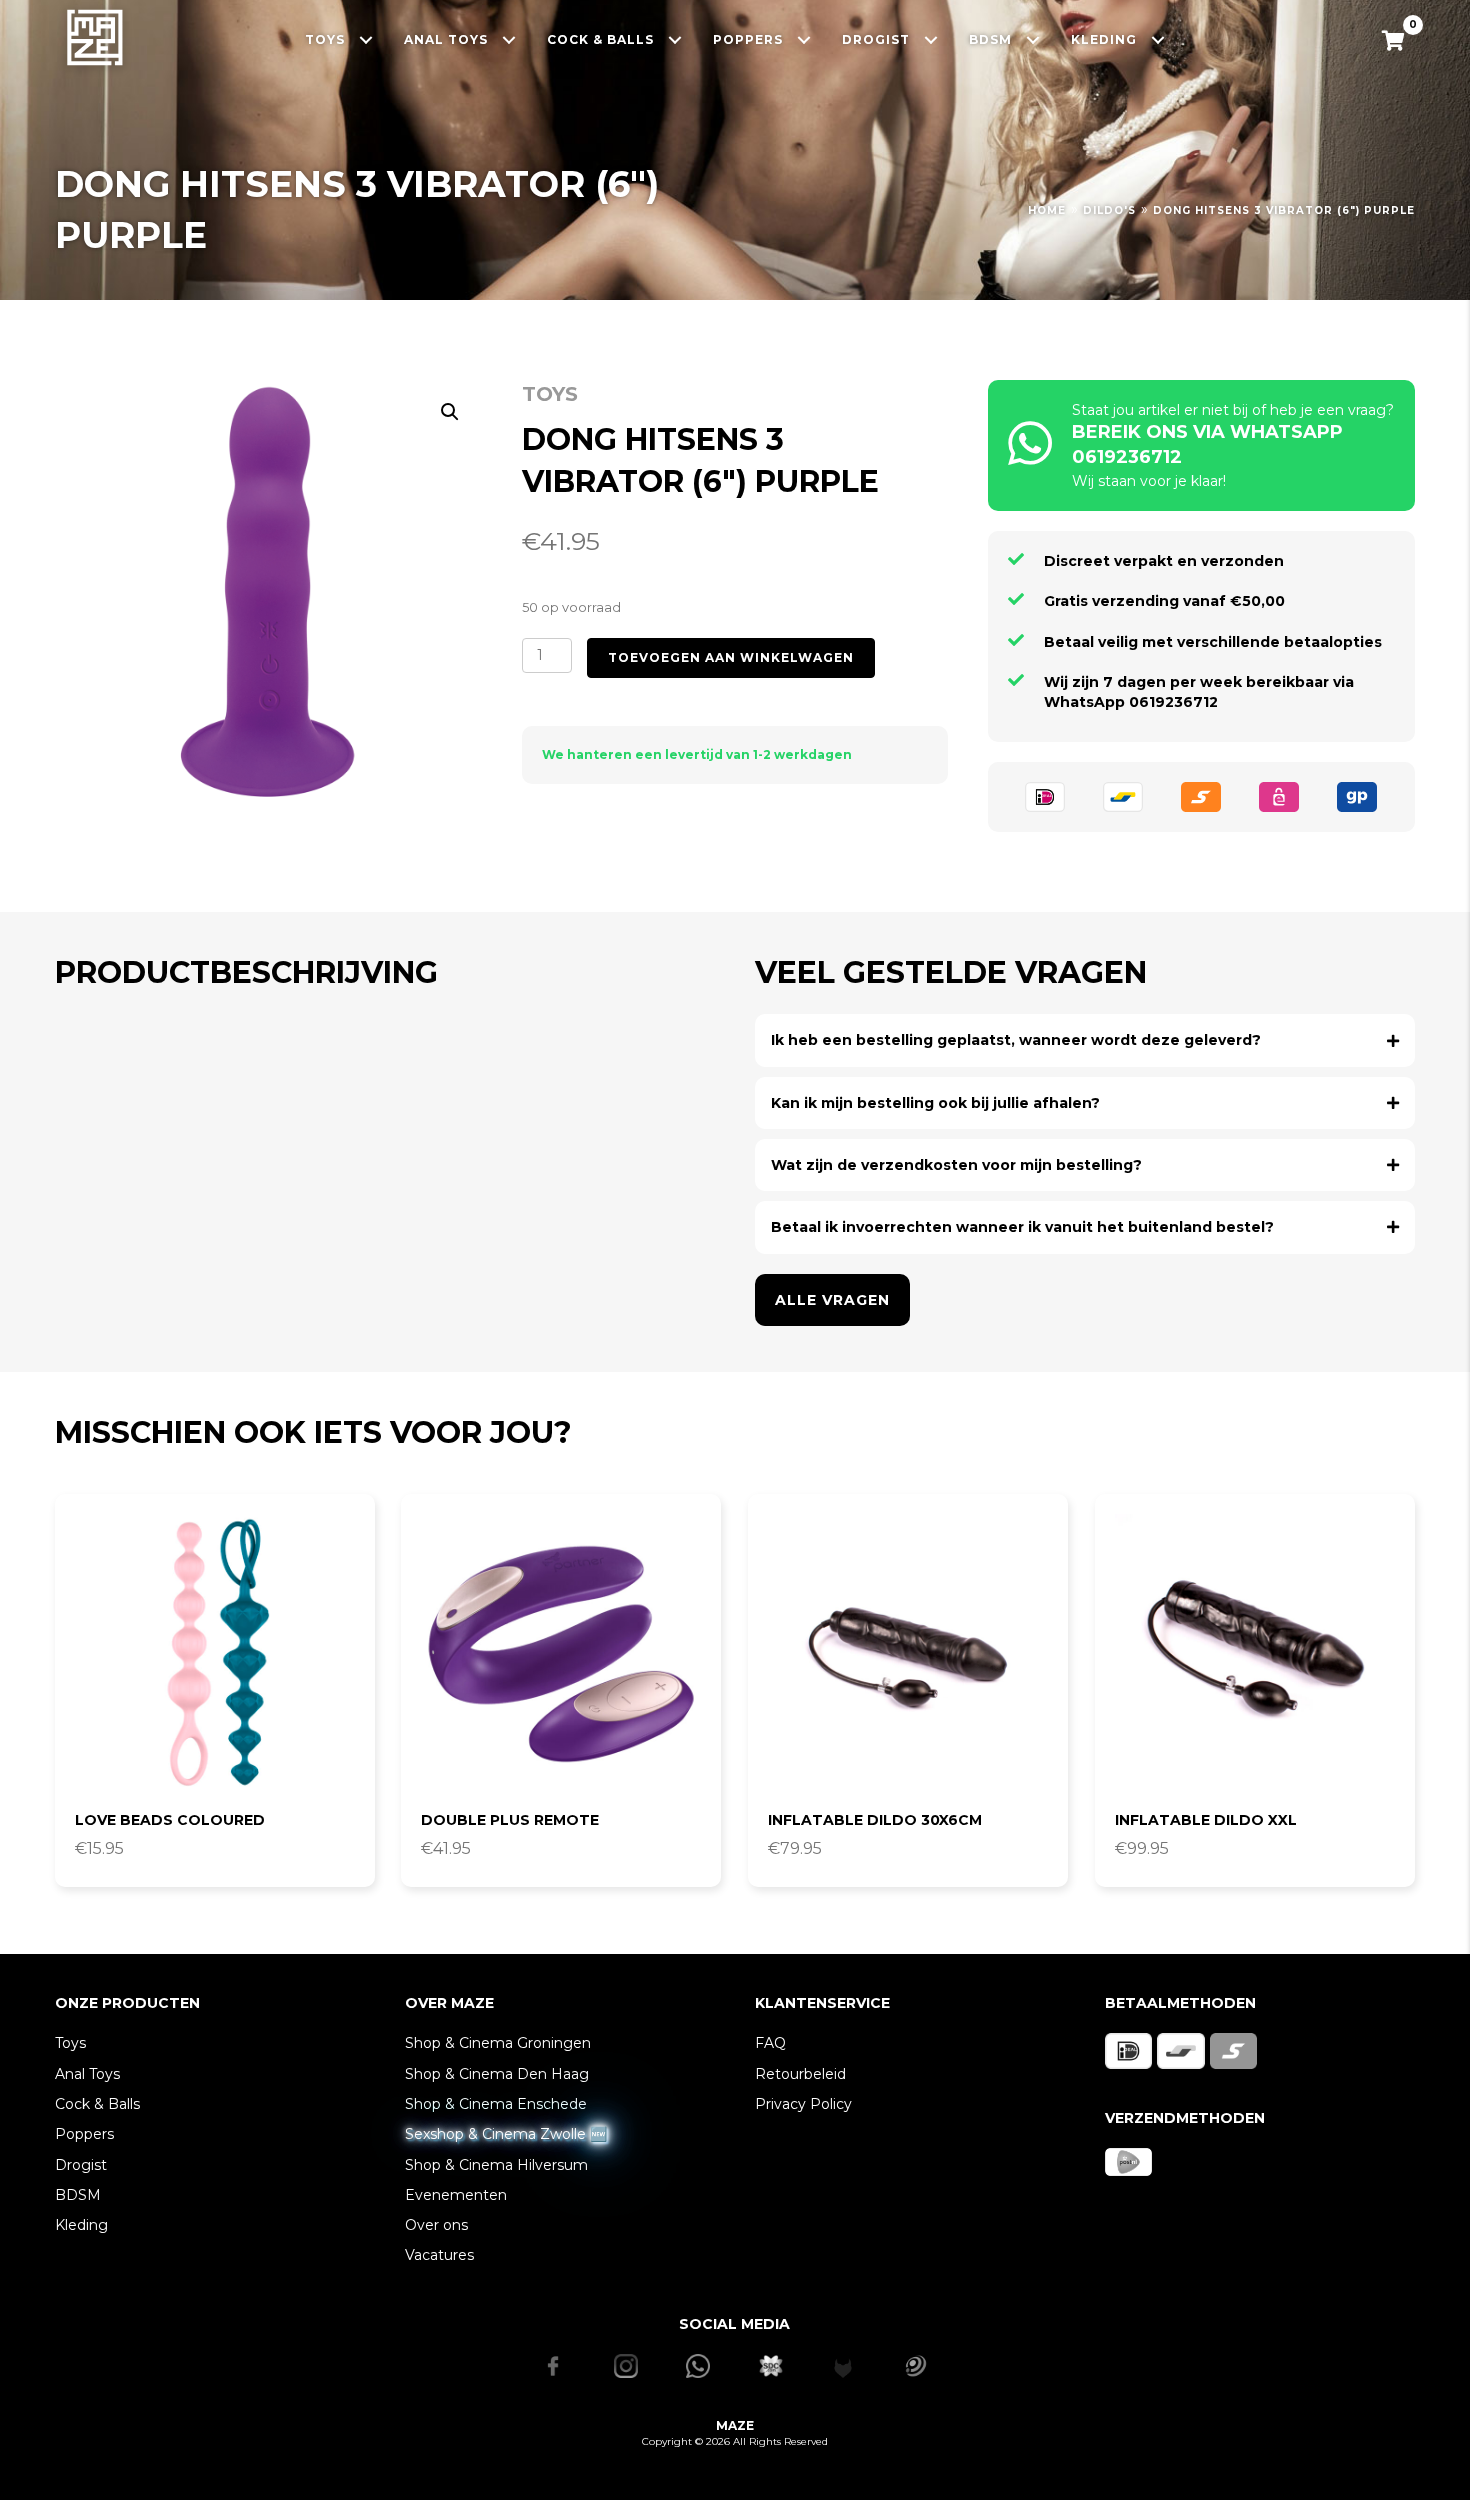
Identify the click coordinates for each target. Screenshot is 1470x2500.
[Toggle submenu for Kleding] (1158, 39)
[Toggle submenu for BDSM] (1033, 39)
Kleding (81, 2225)
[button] (450, 412)
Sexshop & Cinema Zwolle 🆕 (506, 2134)
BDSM (78, 2195)
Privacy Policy (803, 2104)
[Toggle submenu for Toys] (366, 39)
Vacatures (439, 2255)
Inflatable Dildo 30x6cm (875, 1820)
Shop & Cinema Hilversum (496, 2165)
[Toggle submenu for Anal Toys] (509, 39)
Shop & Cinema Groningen (498, 2043)
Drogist (81, 2165)
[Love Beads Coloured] (215, 1654)
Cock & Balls (97, 2104)
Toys (550, 394)
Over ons (436, 2225)
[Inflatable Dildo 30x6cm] (908, 1654)
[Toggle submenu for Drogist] (931, 39)
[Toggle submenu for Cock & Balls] (675, 39)
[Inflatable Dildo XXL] (1255, 1654)
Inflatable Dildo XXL (1206, 1820)
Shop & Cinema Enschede (496, 2104)
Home (1047, 210)
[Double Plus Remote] (561, 1654)
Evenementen (456, 2195)
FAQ (770, 2043)
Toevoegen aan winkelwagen (731, 657)
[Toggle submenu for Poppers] (804, 39)
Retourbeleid (800, 2074)
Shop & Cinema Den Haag (497, 2074)
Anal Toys (87, 2074)
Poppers (84, 2134)
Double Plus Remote (510, 1820)
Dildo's (1109, 210)
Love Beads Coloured (170, 1820)
